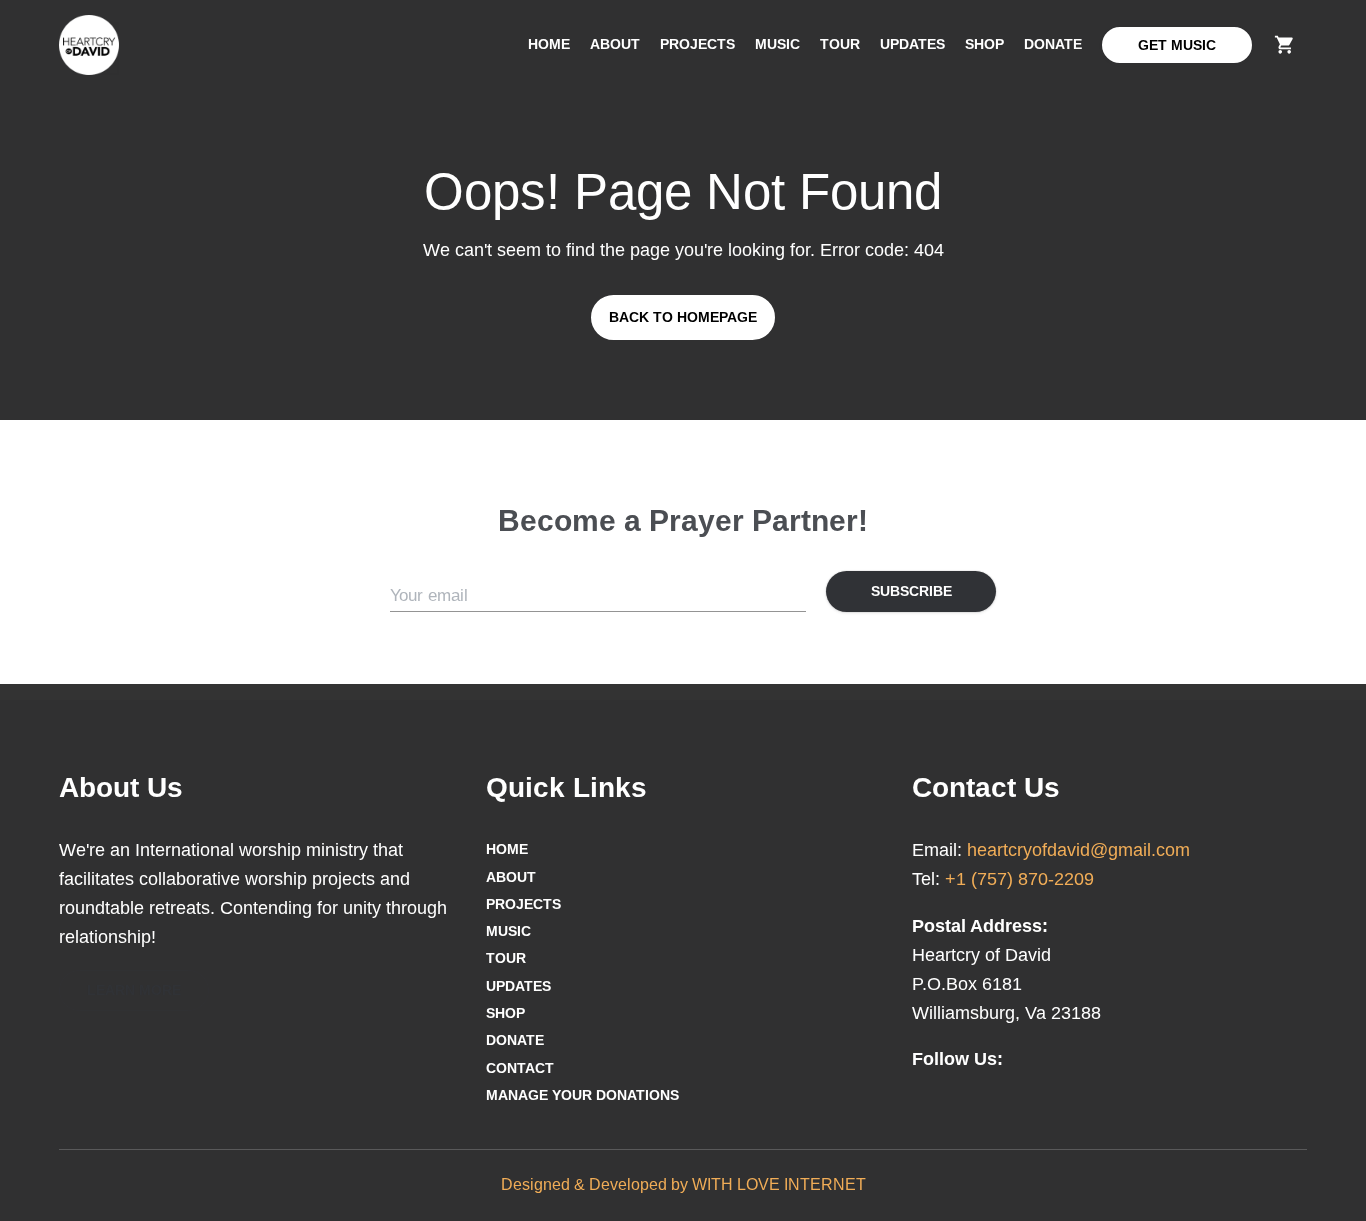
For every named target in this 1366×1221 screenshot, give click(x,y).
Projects (697, 44)
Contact (520, 1068)
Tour (840, 44)
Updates (912, 44)
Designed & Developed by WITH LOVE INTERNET (683, 1184)
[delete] (1284, 44)
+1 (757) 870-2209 (1019, 879)
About (615, 44)
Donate (1053, 44)
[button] (134, 990)
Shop (984, 44)
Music (777, 44)
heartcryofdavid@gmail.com (1078, 850)
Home (549, 44)
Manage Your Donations (582, 1095)
